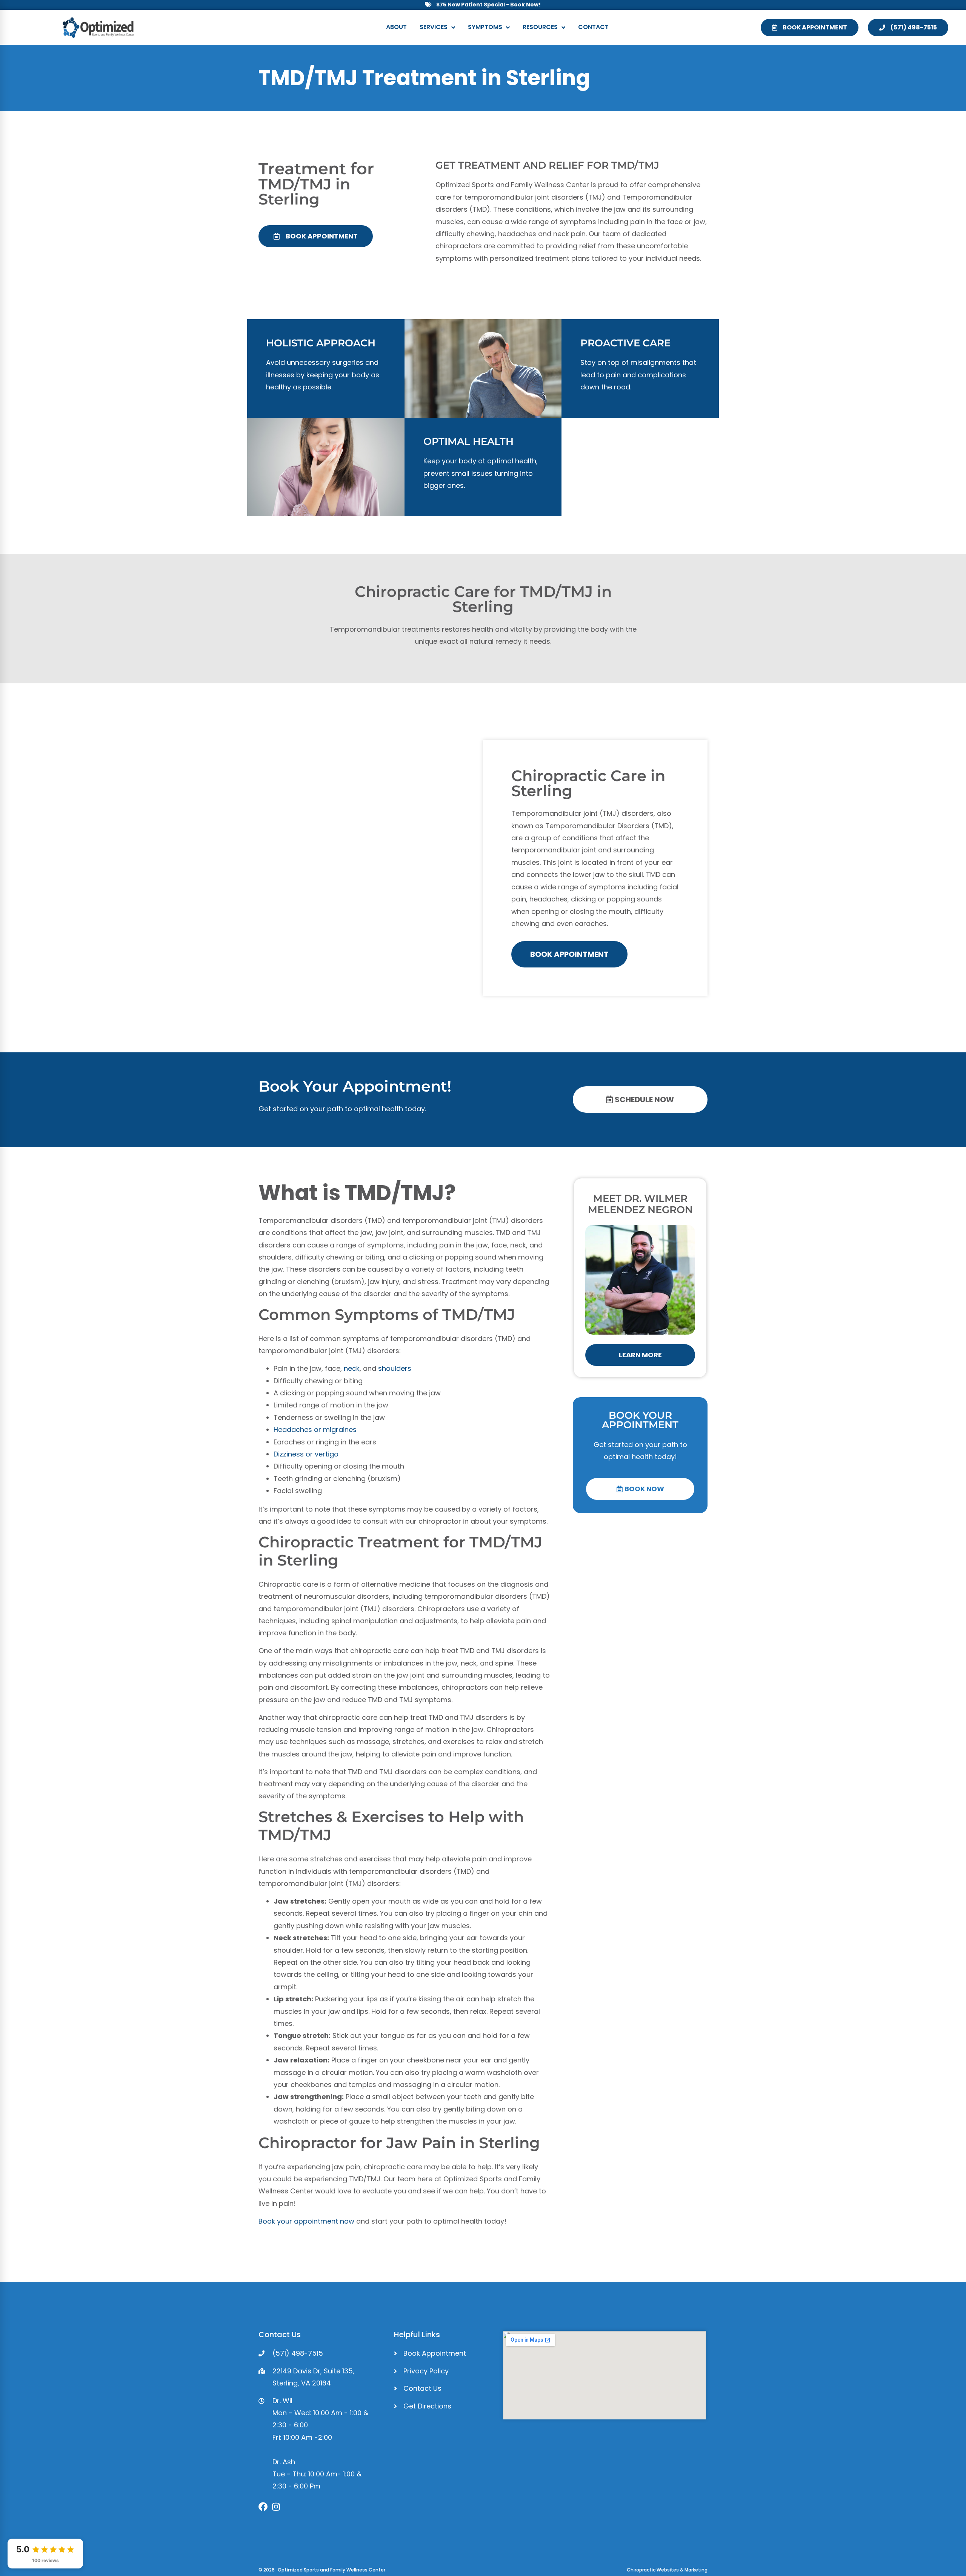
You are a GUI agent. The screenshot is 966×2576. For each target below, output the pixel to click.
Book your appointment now (306, 2221)
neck (352, 1368)
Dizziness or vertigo (306, 1454)
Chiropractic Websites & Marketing (667, 2570)
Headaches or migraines (315, 1429)
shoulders (395, 1368)
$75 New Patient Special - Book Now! (488, 5)
